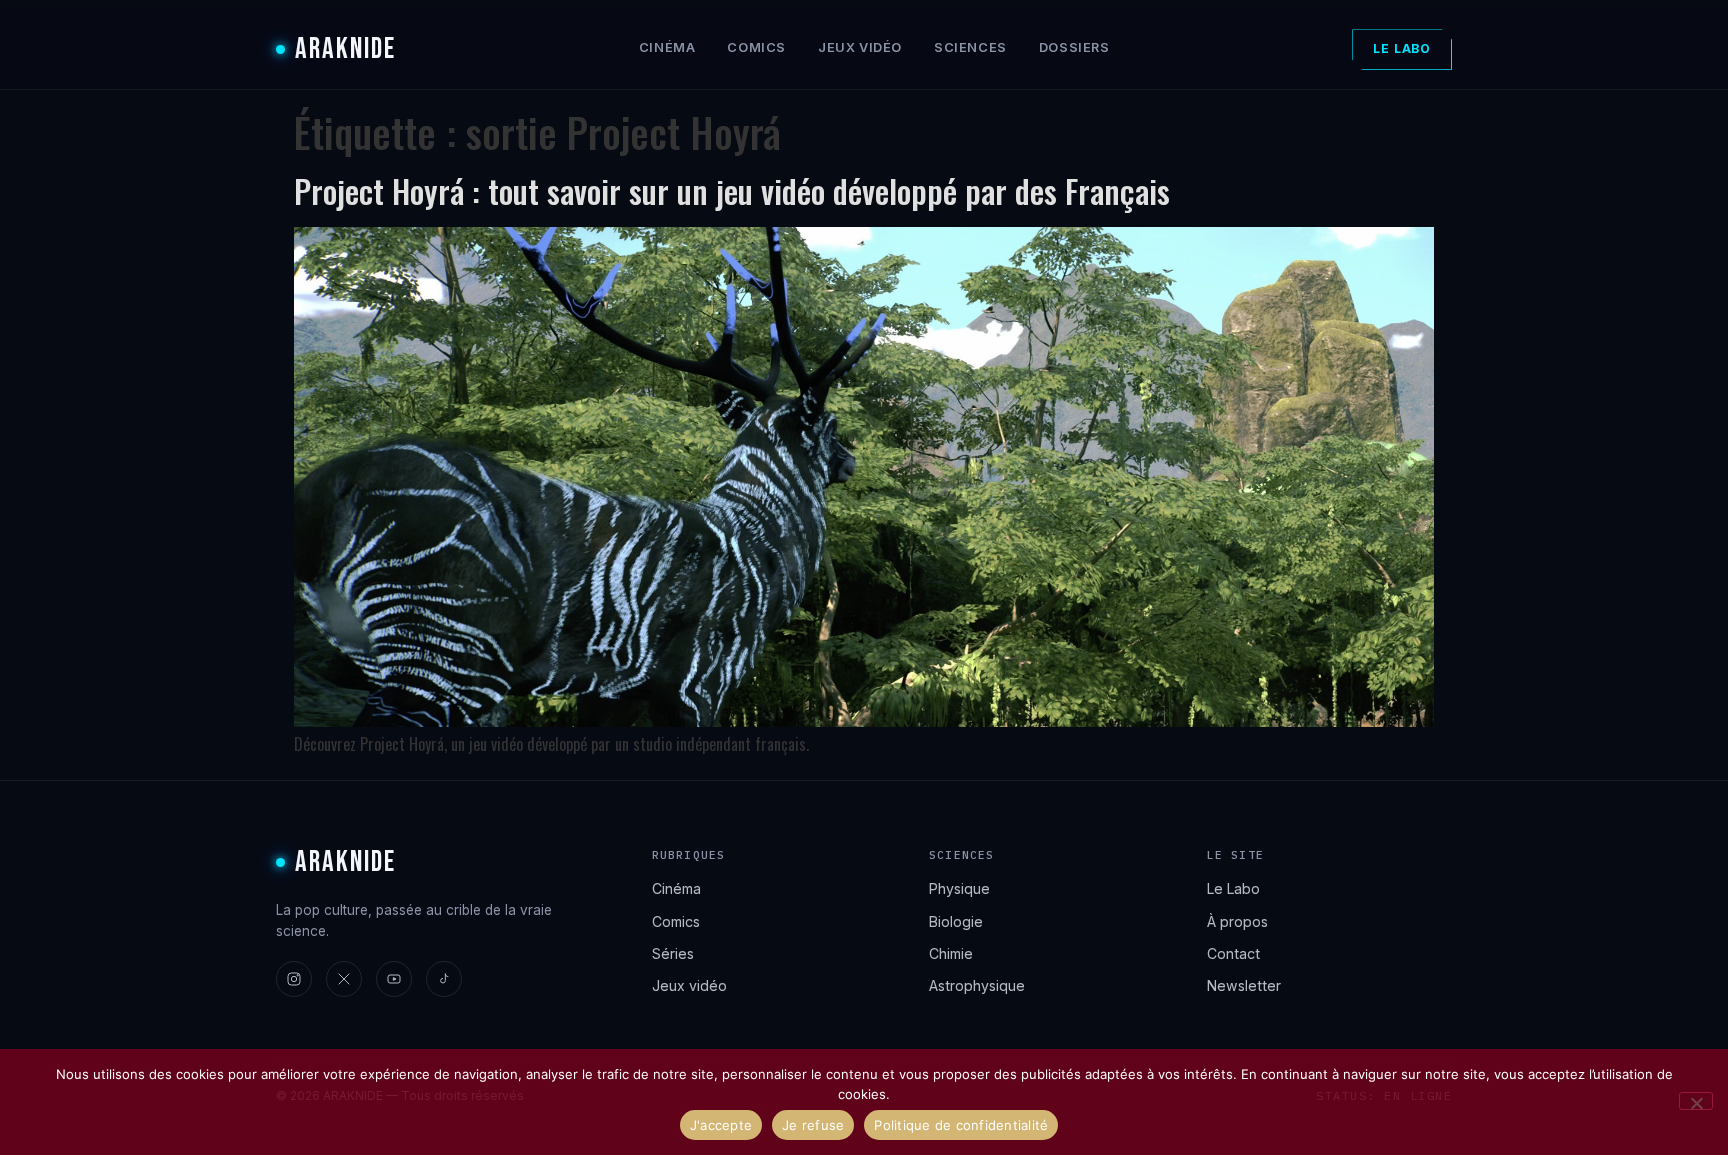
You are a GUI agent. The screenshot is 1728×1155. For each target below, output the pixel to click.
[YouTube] (394, 979)
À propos (1237, 921)
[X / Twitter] (344, 979)
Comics (756, 47)
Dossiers (1074, 47)
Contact (1233, 953)
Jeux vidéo (860, 47)
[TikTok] (444, 979)
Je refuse (813, 1125)
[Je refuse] (1696, 1101)
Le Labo (1402, 48)
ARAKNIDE (345, 49)
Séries (673, 953)
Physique (959, 888)
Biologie (956, 921)
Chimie (951, 953)
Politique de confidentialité (961, 1125)
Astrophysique (977, 985)
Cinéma (667, 47)
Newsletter (1244, 985)
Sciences (970, 47)
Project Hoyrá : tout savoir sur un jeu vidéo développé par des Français (732, 190)
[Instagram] (294, 979)
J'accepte (721, 1125)
